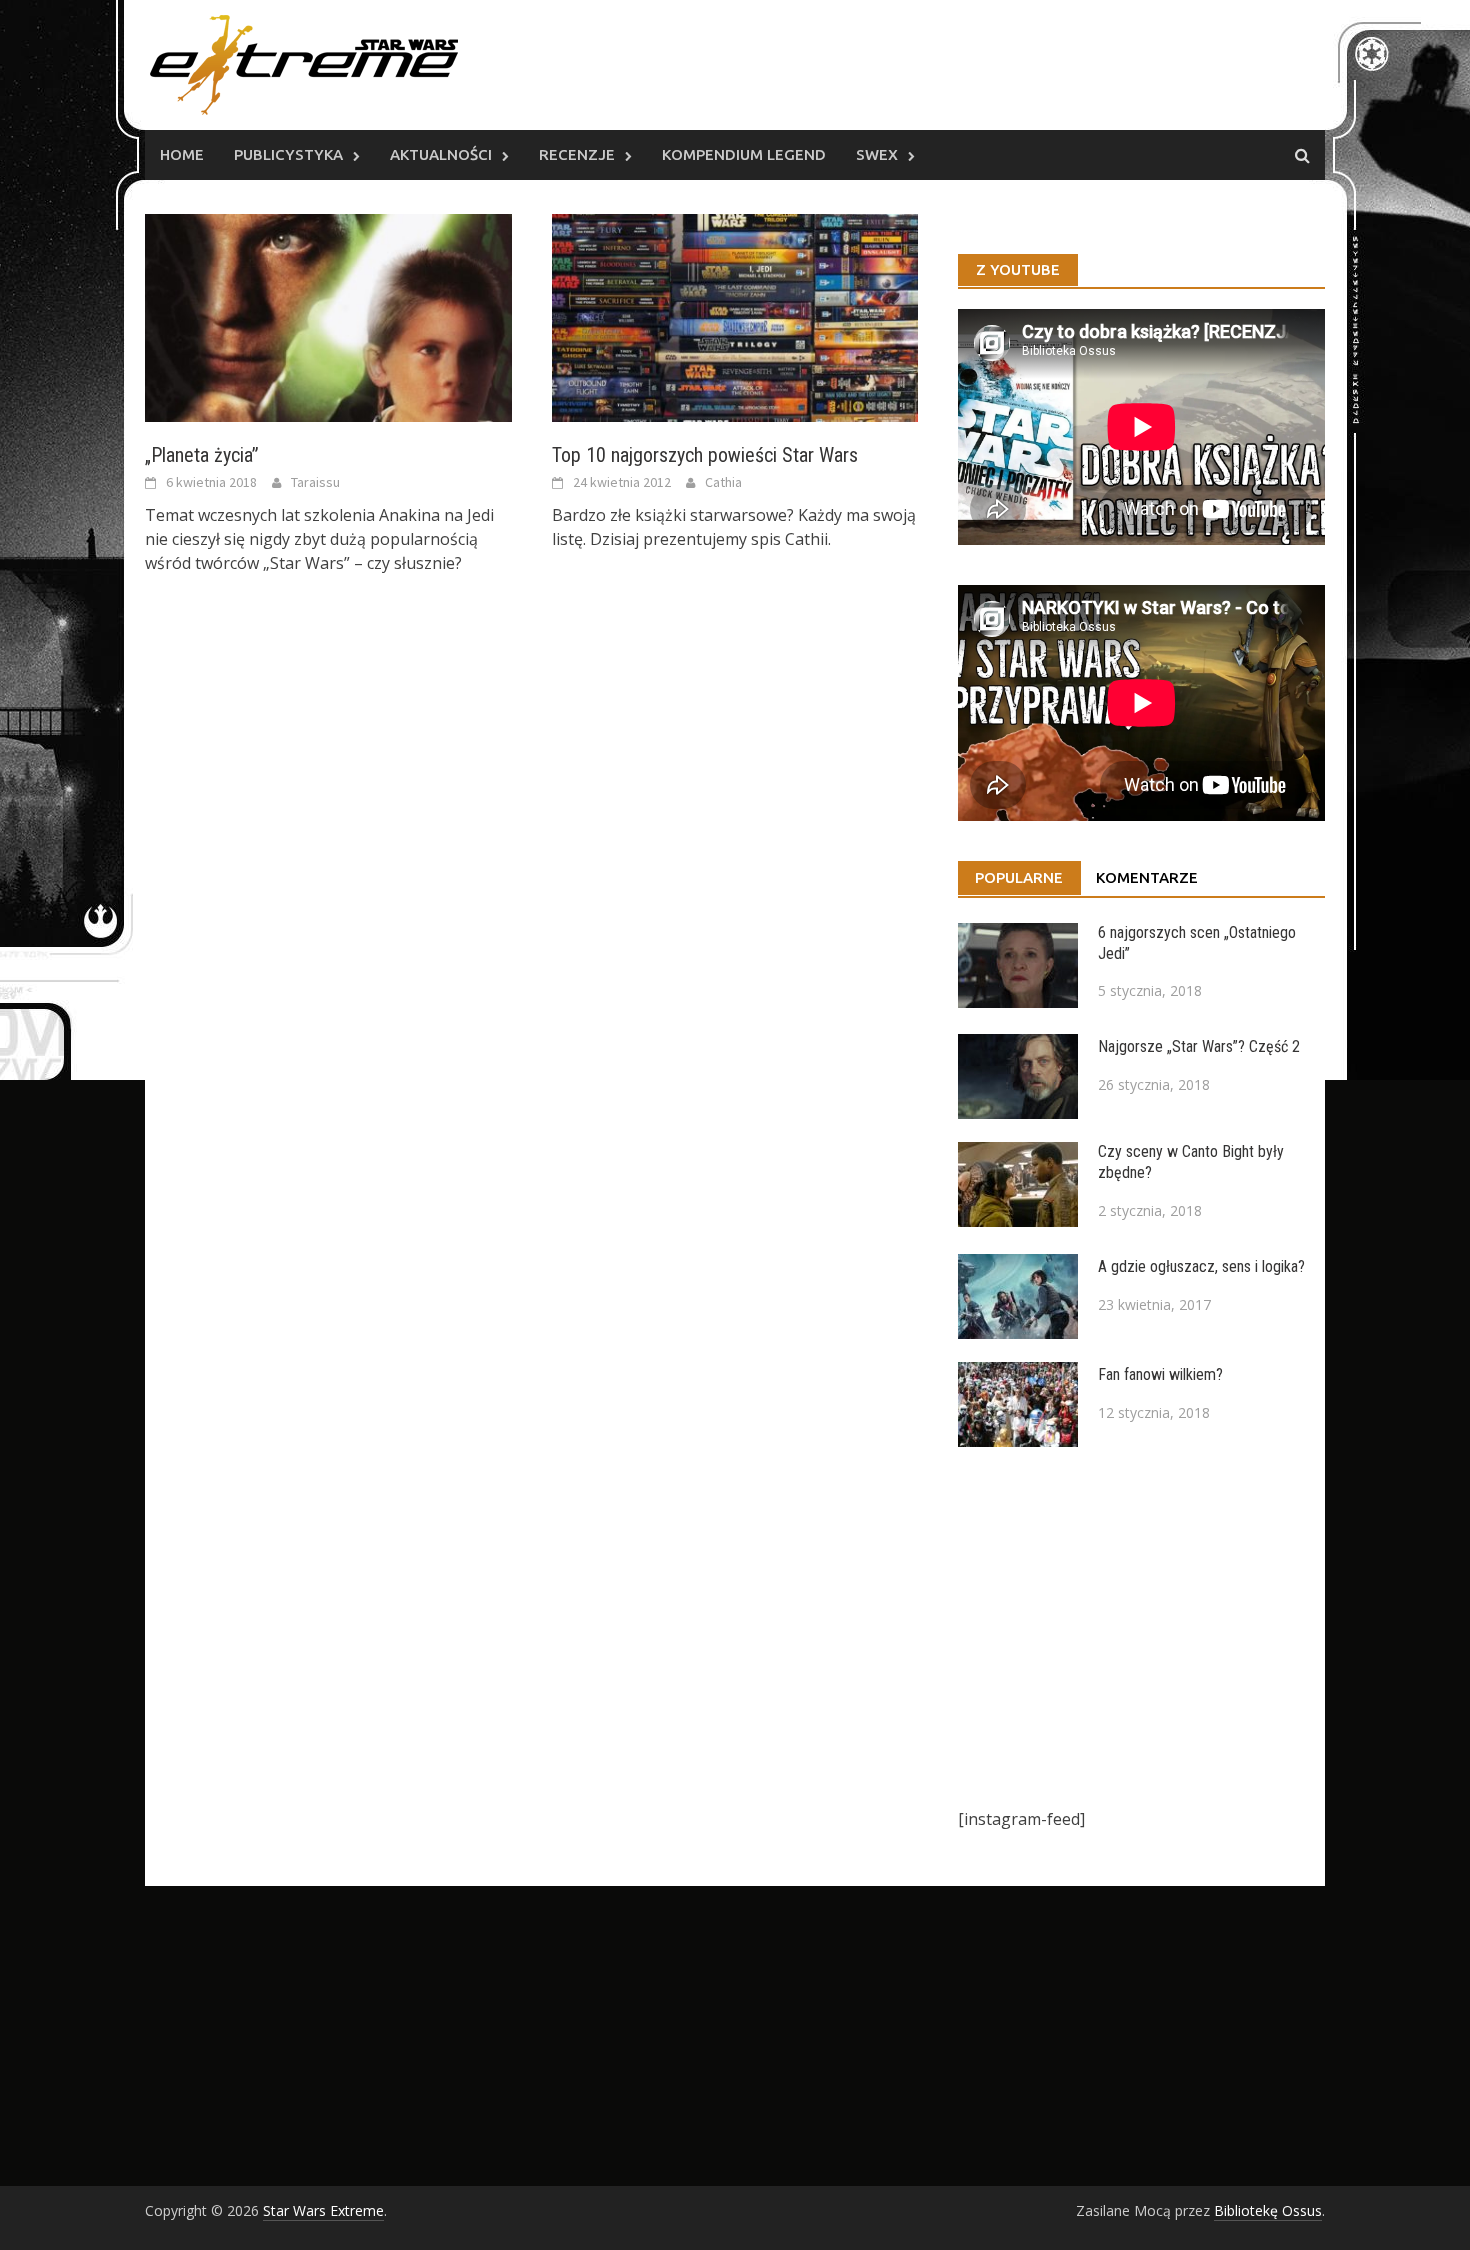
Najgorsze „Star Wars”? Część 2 (1199, 1046)
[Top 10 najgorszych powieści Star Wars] (735, 316)
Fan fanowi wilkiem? (1160, 1374)
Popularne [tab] (1019, 877)
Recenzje (577, 154)
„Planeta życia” (202, 455)
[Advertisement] (1141, 1627)
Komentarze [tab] (1147, 877)
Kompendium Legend (744, 154)
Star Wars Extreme (323, 2210)
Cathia (723, 482)
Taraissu (315, 482)
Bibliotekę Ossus (1268, 2210)
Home (182, 154)
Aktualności (441, 154)
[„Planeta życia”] (328, 316)
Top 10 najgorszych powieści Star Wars (705, 455)
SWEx (877, 154)
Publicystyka (288, 154)
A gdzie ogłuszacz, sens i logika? (1201, 1266)
